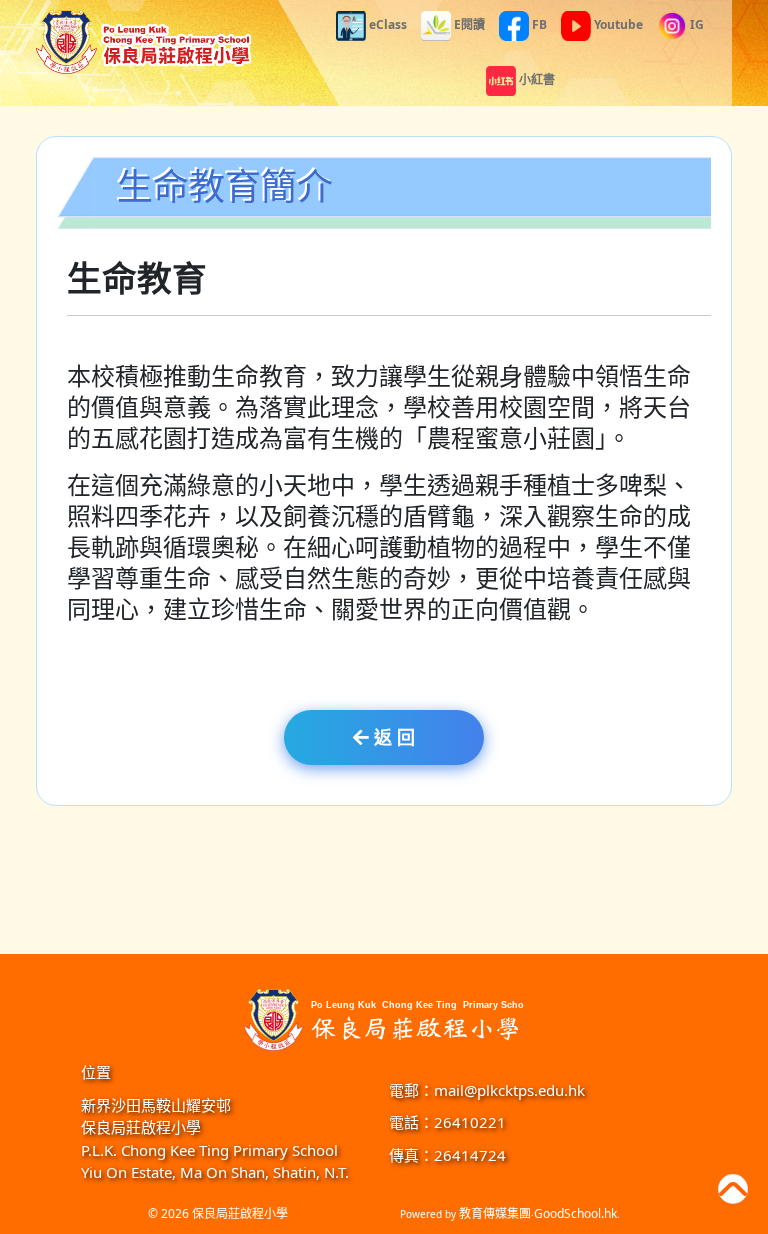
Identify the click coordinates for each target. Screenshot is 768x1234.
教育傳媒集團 (495, 1213)
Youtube (617, 24)
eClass (386, 24)
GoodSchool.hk (575, 1213)
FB (538, 24)
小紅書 (535, 79)
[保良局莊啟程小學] (384, 1017)
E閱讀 (468, 24)
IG (695, 24)
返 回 (392, 737)
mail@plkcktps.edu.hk (509, 1090)
